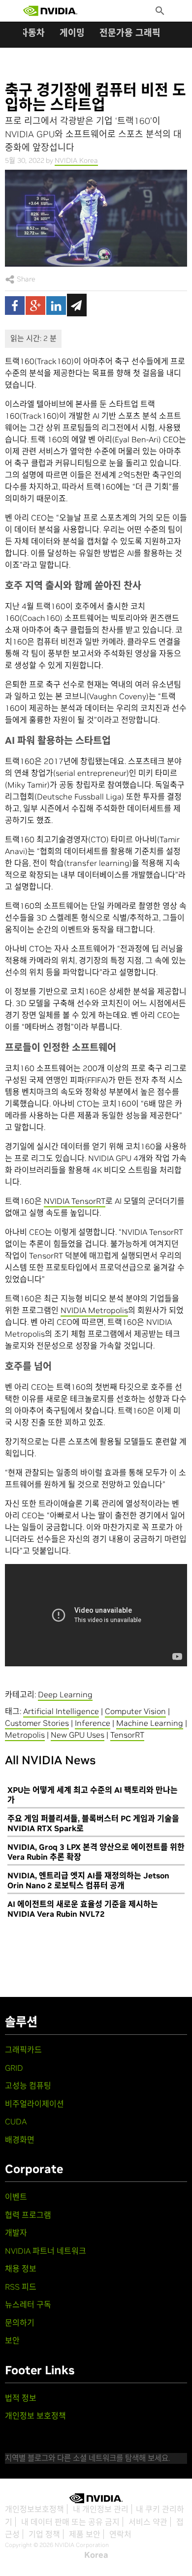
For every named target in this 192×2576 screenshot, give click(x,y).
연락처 (120, 2534)
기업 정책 (44, 2534)
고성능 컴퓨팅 (28, 2085)
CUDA (16, 2121)
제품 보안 (85, 2534)
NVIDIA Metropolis (94, 1310)
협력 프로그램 (28, 2215)
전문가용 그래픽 (130, 33)
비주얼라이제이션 (34, 2104)
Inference (93, 1723)
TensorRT (127, 1735)
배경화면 (20, 2140)
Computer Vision (135, 1711)
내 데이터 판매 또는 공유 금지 (70, 2522)
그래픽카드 (23, 2050)
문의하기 (20, 2323)
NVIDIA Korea (76, 160)
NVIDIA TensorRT (75, 1201)
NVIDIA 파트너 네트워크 (46, 2251)
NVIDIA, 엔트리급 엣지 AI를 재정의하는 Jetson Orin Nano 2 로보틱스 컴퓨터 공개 (88, 1880)
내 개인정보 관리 (101, 2509)
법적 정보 (21, 2398)
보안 (12, 2340)
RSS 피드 (21, 2287)
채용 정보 (21, 2269)
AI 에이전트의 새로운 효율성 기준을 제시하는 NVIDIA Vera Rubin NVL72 (83, 1909)
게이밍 (72, 33)
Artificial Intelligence (61, 1711)
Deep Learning (65, 1694)
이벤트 (16, 2197)
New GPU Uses (78, 1735)
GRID (14, 2068)
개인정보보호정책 (34, 2509)
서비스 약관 (148, 2522)
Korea (96, 2555)
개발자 (16, 2233)
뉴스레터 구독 (28, 2304)
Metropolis (25, 1735)
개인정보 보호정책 (35, 2416)
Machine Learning (150, 1723)
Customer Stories (37, 1723)
